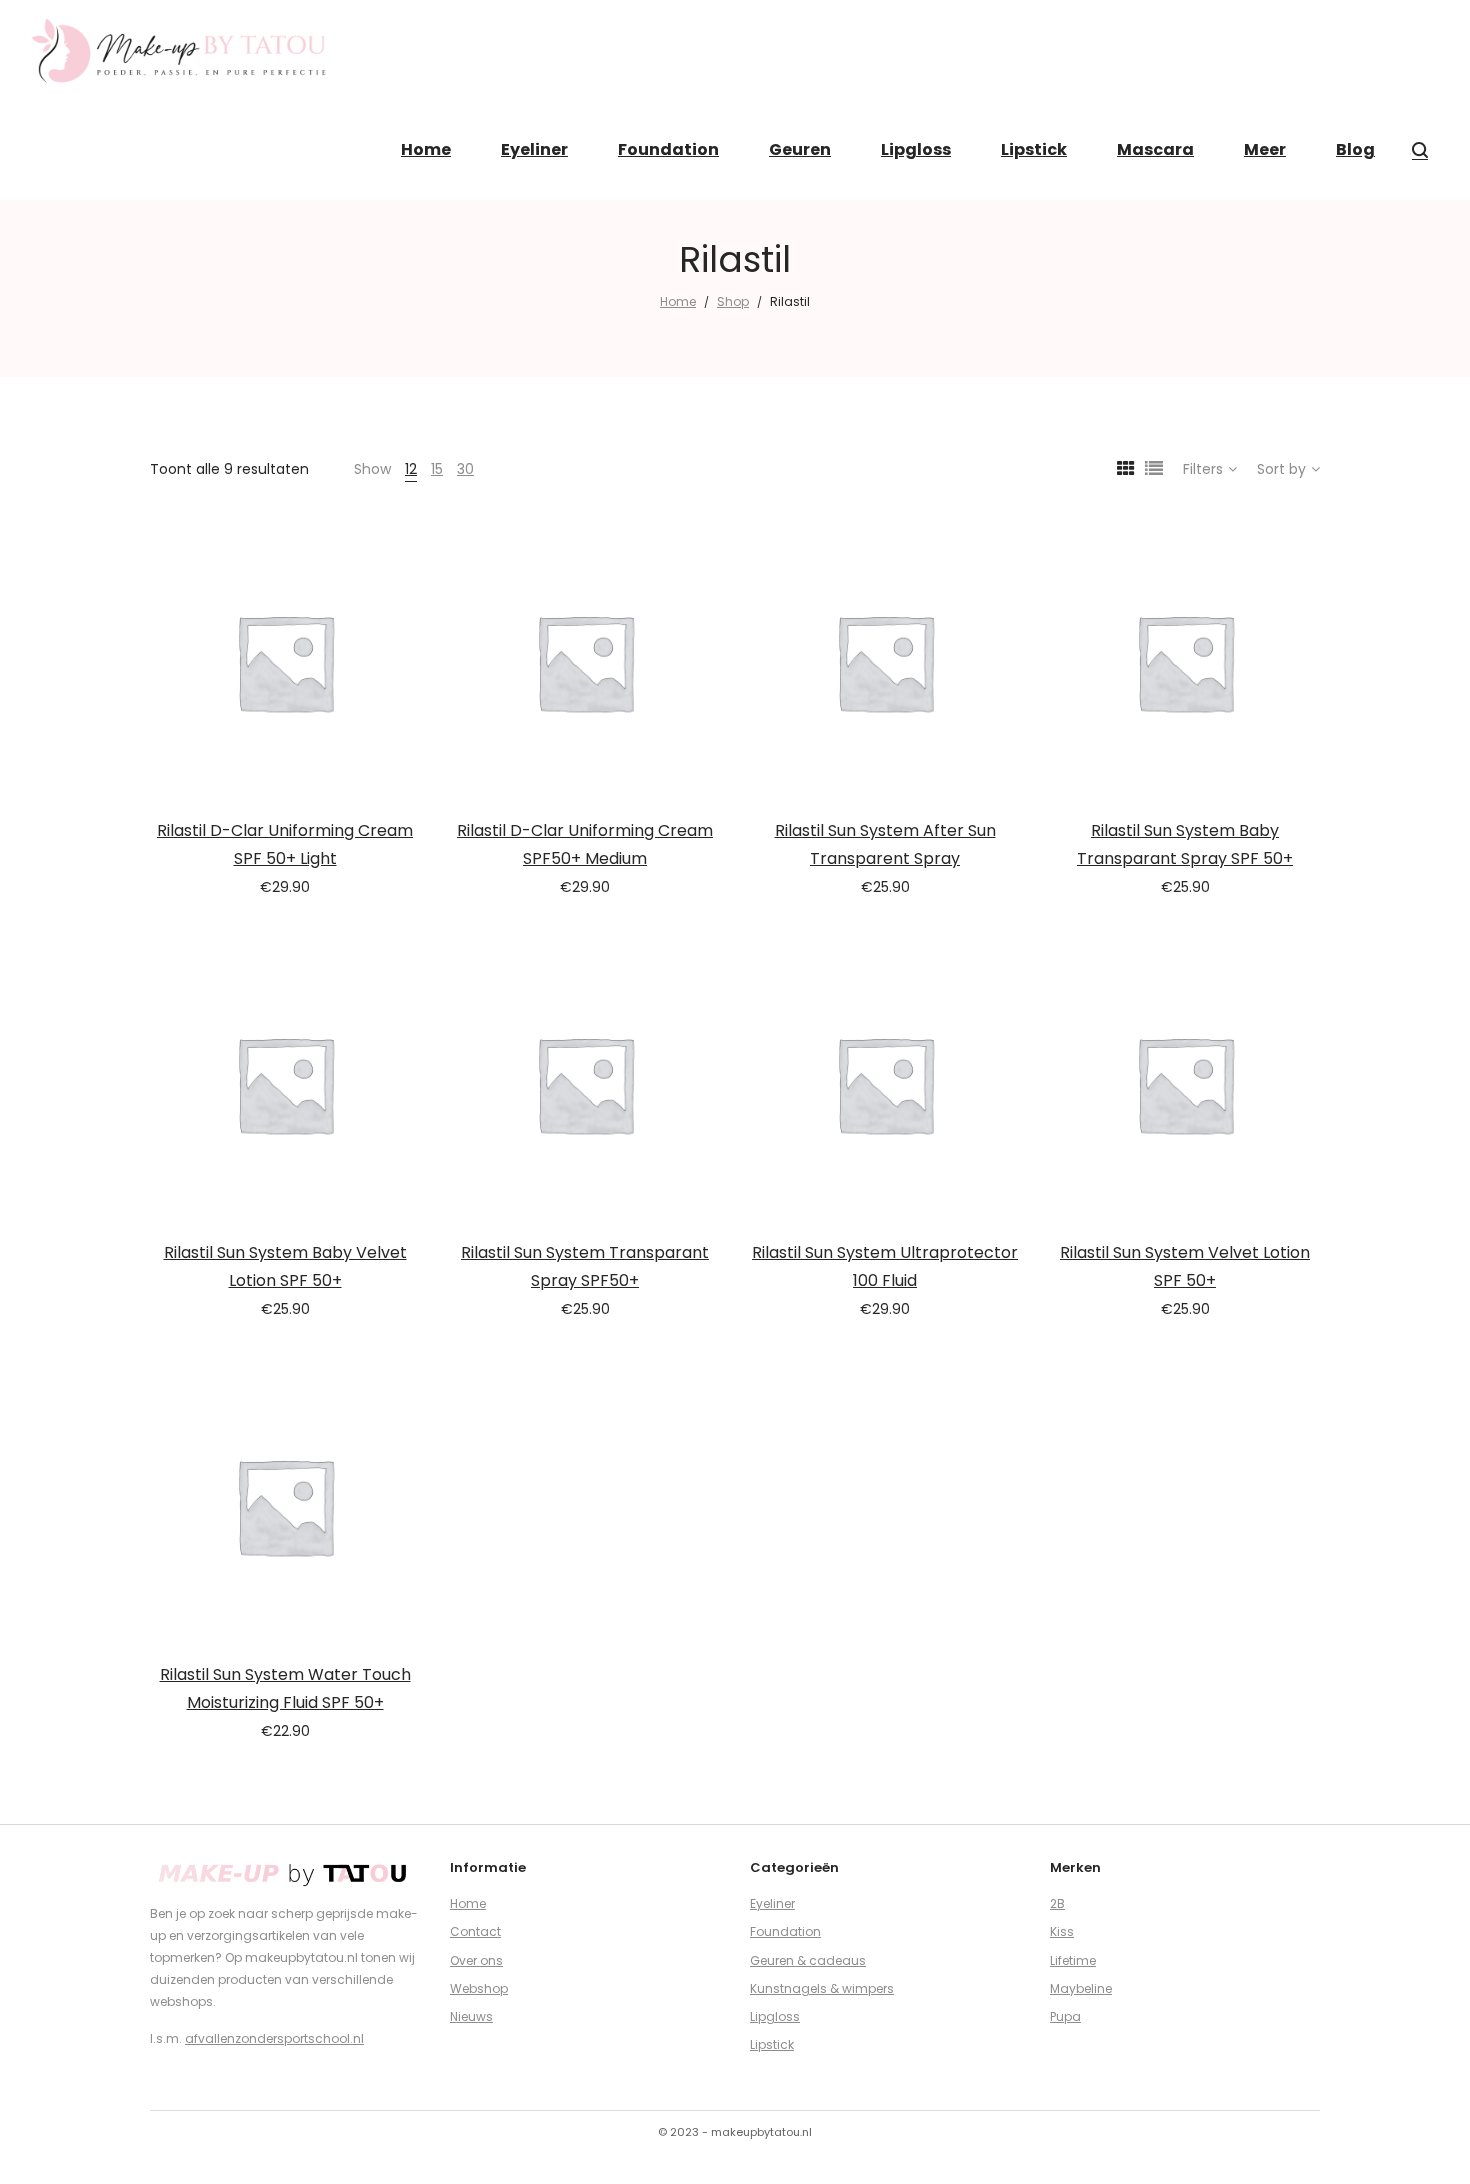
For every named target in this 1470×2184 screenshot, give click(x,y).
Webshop (479, 1988)
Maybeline (1081, 1988)
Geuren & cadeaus (808, 1960)
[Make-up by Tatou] (180, 50)
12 (411, 469)
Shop (733, 301)
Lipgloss (775, 2016)
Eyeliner (772, 1903)
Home (678, 301)
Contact (475, 1931)
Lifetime (1073, 1960)
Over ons (476, 1960)
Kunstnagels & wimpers (822, 1988)
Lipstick (772, 2044)
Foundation (785, 1931)
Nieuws (471, 2016)
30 (465, 469)
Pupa (1065, 2016)
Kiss (1062, 1931)
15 (437, 469)
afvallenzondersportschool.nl (274, 2038)
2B (1057, 1903)
